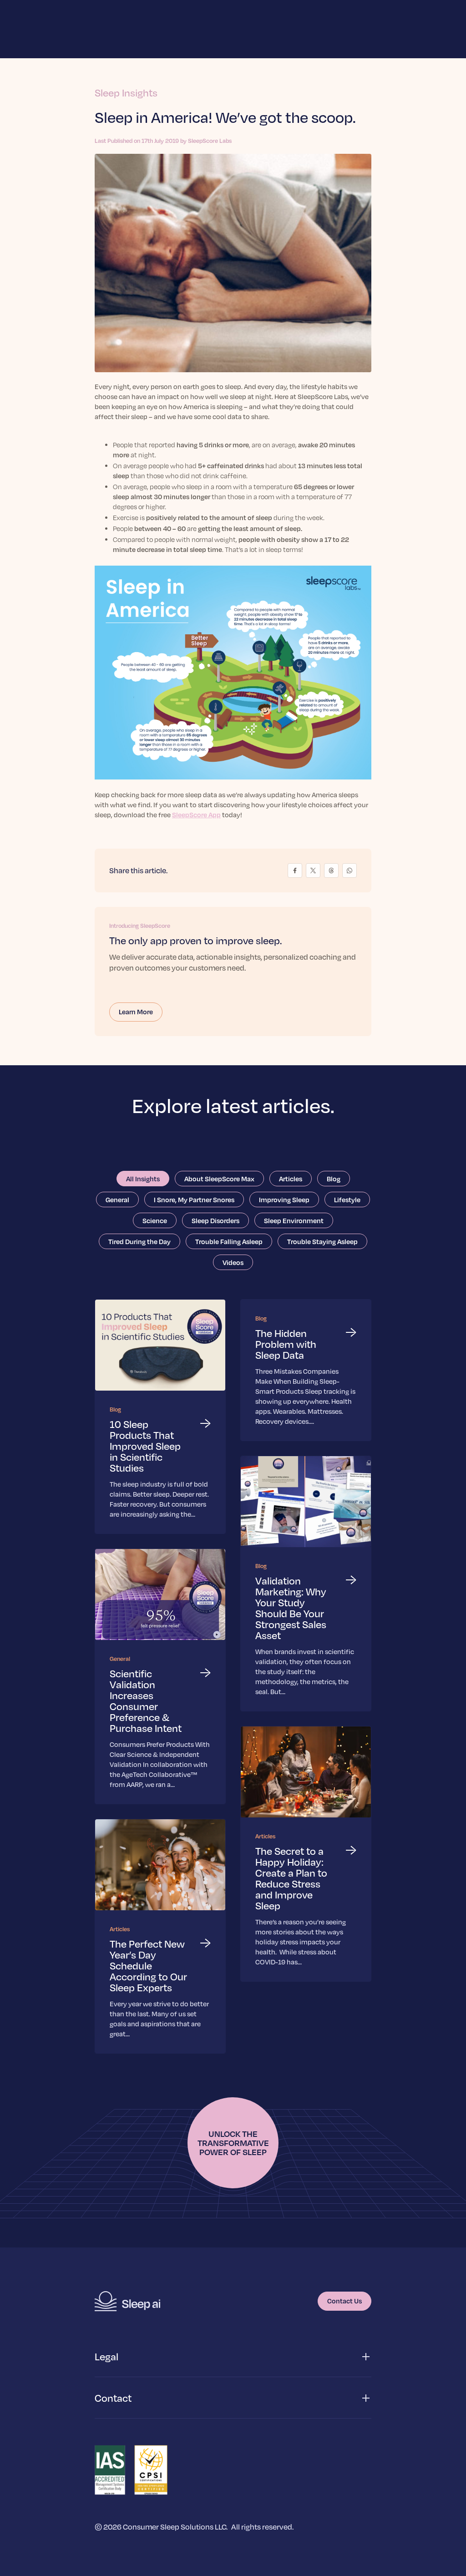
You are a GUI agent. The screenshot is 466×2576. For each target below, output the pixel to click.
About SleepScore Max (219, 1179)
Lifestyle (347, 1199)
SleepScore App (196, 815)
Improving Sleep (284, 1199)
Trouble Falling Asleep (229, 1241)
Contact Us (344, 2301)
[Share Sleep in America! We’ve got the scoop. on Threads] (331, 870)
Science (155, 1220)
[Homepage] (127, 2301)
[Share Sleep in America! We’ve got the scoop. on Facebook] (295, 870)
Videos (233, 1262)
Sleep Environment (294, 1220)
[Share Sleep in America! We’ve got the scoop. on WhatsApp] (349, 870)
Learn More (136, 1012)
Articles (291, 1179)
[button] (233, 2357)
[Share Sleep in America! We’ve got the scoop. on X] (313, 870)
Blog (334, 1179)
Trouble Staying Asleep (322, 1241)
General (117, 1199)
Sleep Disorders (215, 1220)
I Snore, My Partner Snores (194, 1199)
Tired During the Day (139, 1241)
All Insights (143, 1179)
